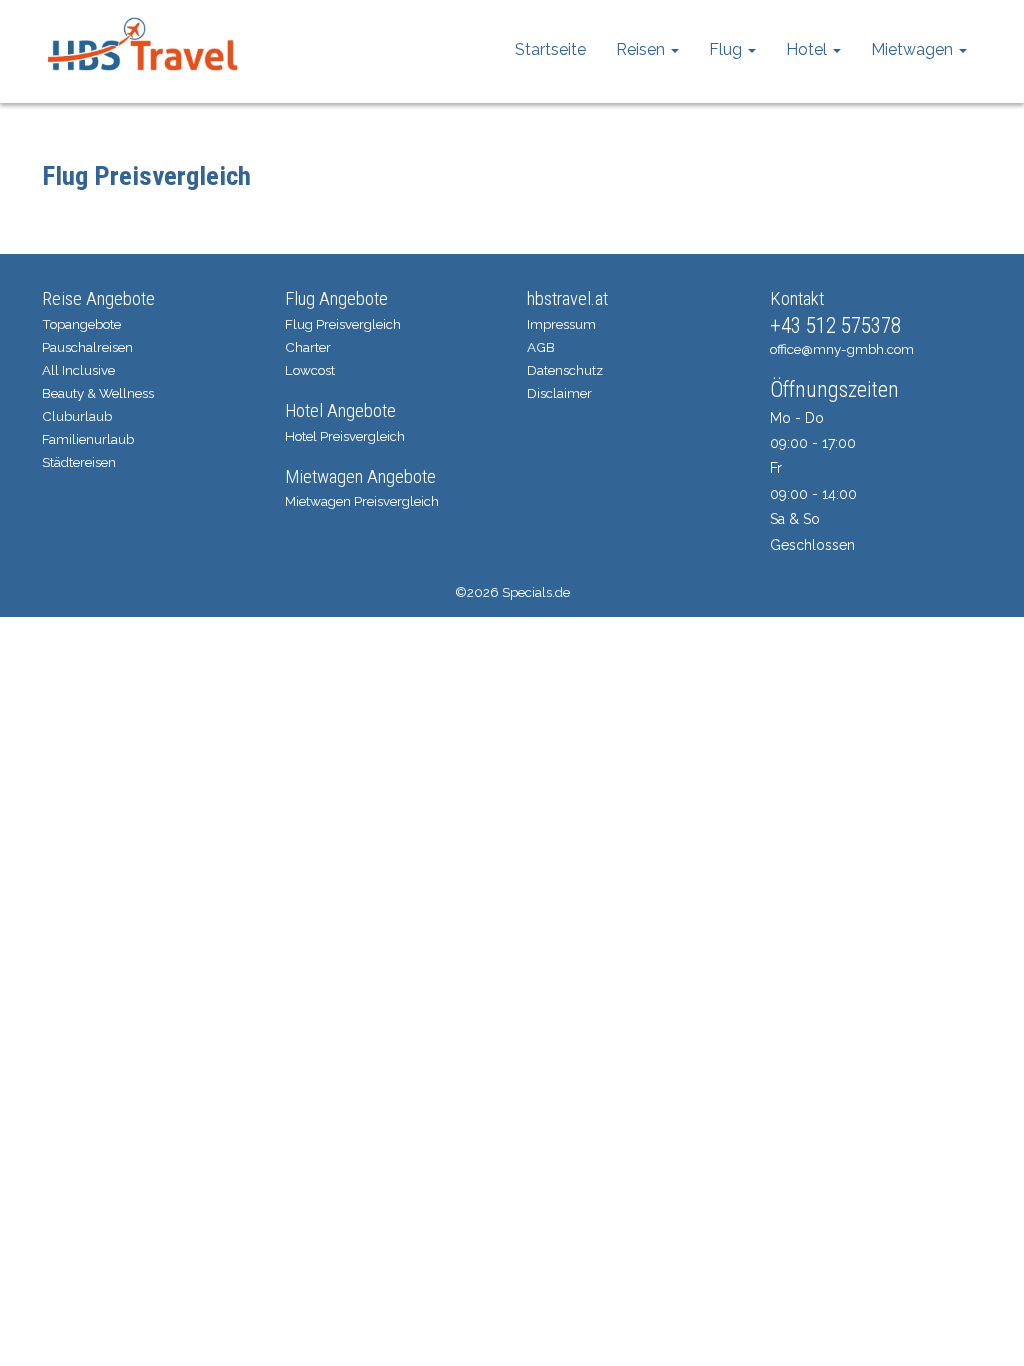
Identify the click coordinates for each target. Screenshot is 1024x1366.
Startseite (550, 49)
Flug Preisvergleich (343, 324)
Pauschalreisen (87, 347)
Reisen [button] (642, 49)
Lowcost (310, 370)
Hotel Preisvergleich (345, 436)
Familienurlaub (88, 439)
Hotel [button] (808, 49)
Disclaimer (559, 393)
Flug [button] (727, 49)
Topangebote (81, 324)
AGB (541, 347)
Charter (308, 347)
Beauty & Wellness (98, 393)
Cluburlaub (77, 416)
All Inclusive (78, 370)
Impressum (561, 324)
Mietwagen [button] (914, 49)
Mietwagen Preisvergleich (362, 501)
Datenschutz (565, 370)
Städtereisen (79, 462)
